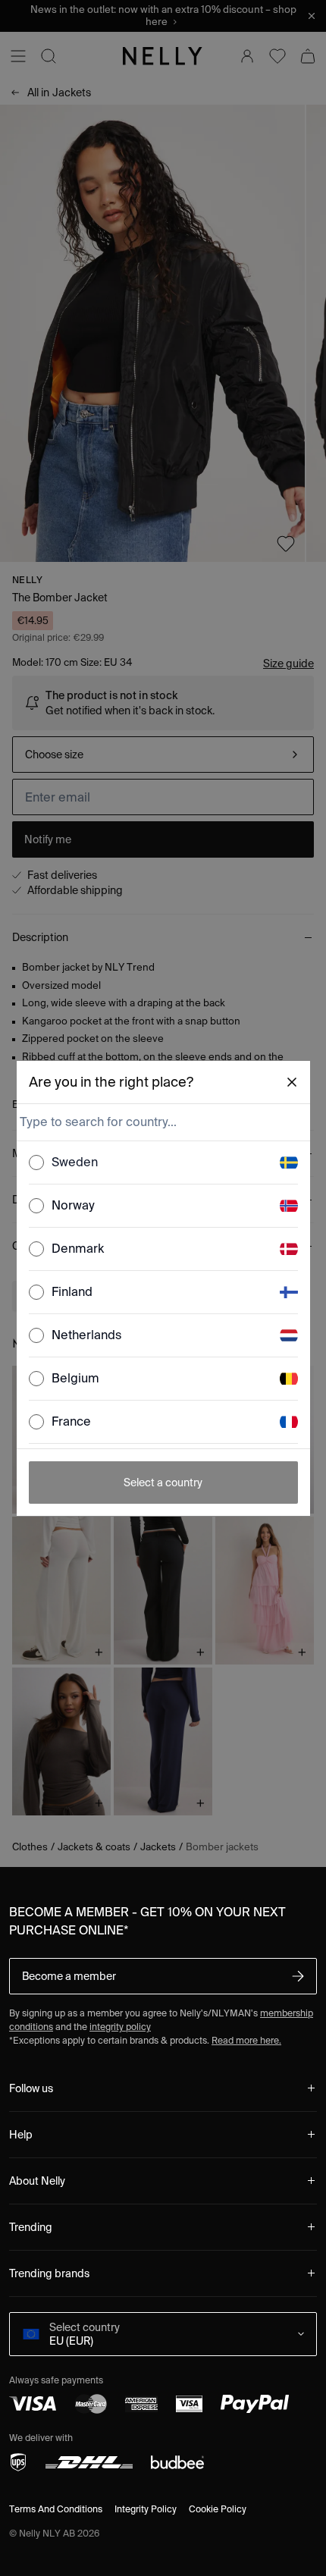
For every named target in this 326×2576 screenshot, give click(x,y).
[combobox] (162, 1122)
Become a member (69, 1976)
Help (21, 2135)
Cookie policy (218, 2509)
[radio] (36, 1162)
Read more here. (246, 2040)
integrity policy (120, 2027)
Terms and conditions (56, 2509)
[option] (163, 1163)
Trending (31, 2227)
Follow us (31, 2088)
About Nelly (37, 2181)
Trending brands (49, 2273)
